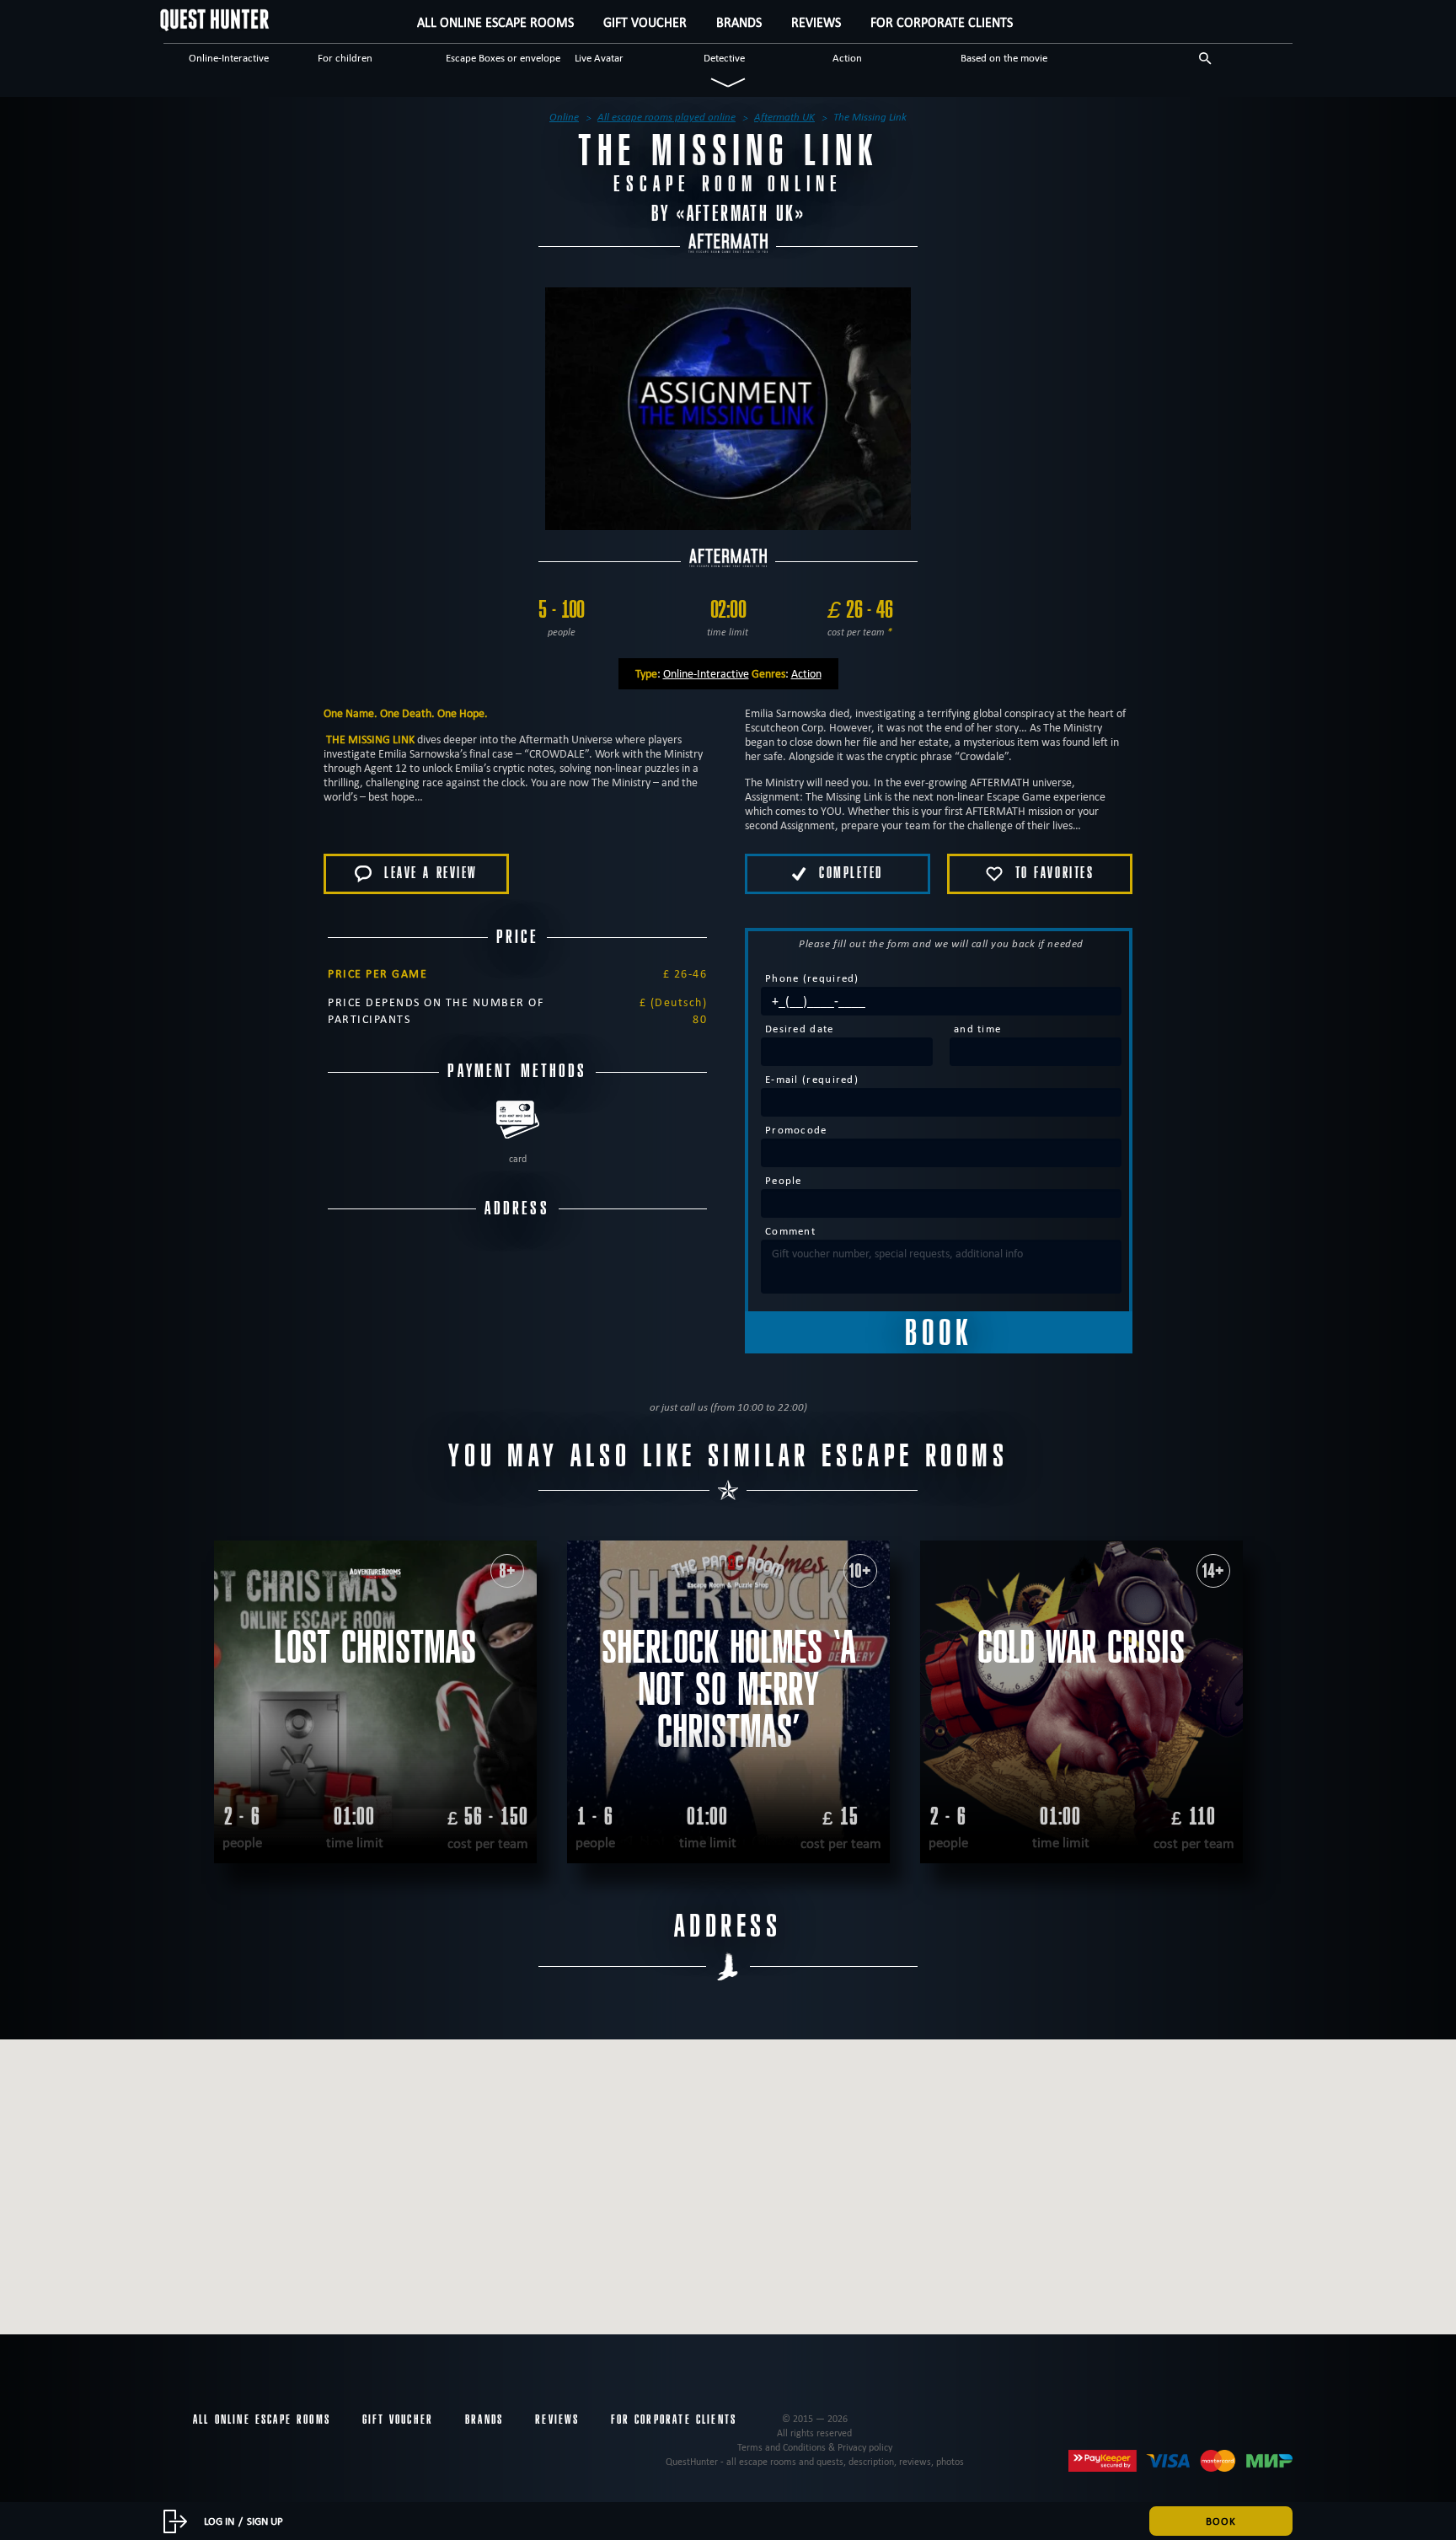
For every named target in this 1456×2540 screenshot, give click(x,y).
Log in (219, 2521)
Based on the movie (1004, 57)
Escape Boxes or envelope (503, 57)
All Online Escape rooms (495, 22)
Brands (739, 22)
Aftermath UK (741, 214)
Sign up (265, 2521)
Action (847, 57)
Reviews (816, 22)
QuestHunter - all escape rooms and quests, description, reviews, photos (815, 2461)
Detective (724, 57)
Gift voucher (645, 22)
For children (345, 57)
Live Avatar (599, 57)
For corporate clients (942, 22)
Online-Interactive (229, 57)
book (1221, 2521)
